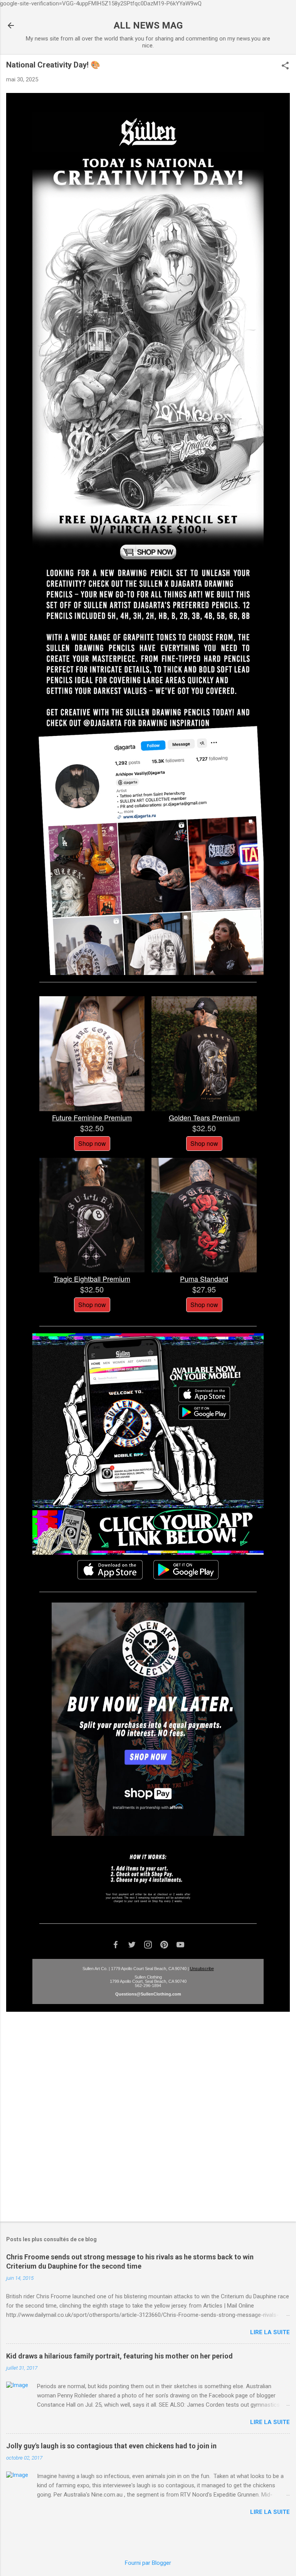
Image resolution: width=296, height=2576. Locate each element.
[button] (285, 66)
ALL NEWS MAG (148, 25)
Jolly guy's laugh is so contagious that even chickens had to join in (111, 2446)
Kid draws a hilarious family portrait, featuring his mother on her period (119, 2356)
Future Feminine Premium (92, 1117)
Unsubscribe (202, 1969)
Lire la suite (270, 2332)
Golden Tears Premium (204, 1117)
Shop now (92, 1143)
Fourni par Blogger (148, 2563)
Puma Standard (204, 1279)
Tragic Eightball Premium (92, 1279)
